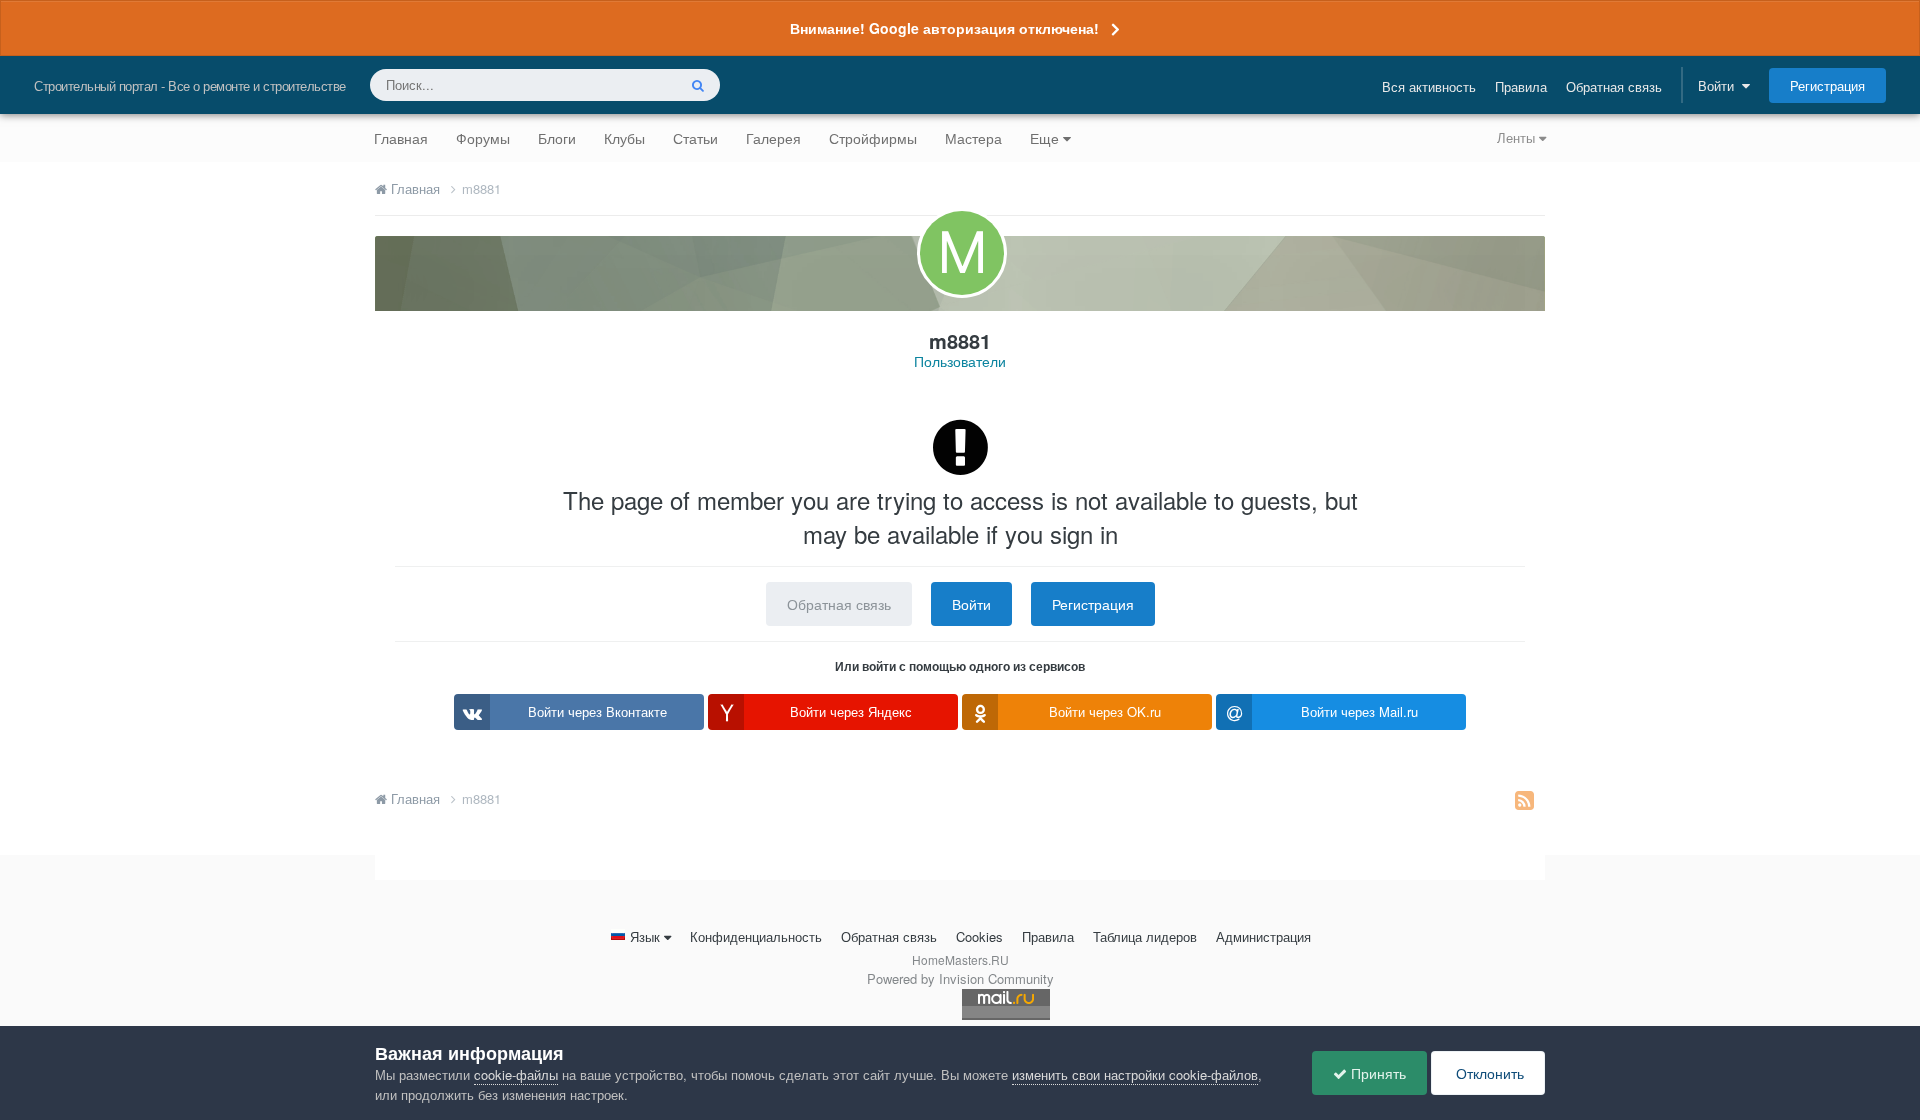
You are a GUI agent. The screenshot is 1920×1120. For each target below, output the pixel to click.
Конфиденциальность (756, 936)
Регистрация (1827, 85)
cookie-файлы (516, 1074)
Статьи (695, 138)
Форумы (483, 138)
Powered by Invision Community (960, 978)
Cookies (979, 936)
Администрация (1263, 936)
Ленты (1518, 137)
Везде (631, 84)
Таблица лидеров (1145, 936)
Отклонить (1488, 1073)
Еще (1044, 138)
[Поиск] (698, 85)
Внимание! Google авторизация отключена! (944, 28)
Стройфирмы (873, 138)
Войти (1720, 85)
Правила (1521, 86)
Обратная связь (1614, 86)
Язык (645, 936)
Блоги (557, 138)
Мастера (973, 138)
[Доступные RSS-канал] (1524, 799)
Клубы (624, 138)
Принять (1376, 1073)
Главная (401, 138)
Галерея (773, 138)
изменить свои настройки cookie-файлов (1135, 1074)
